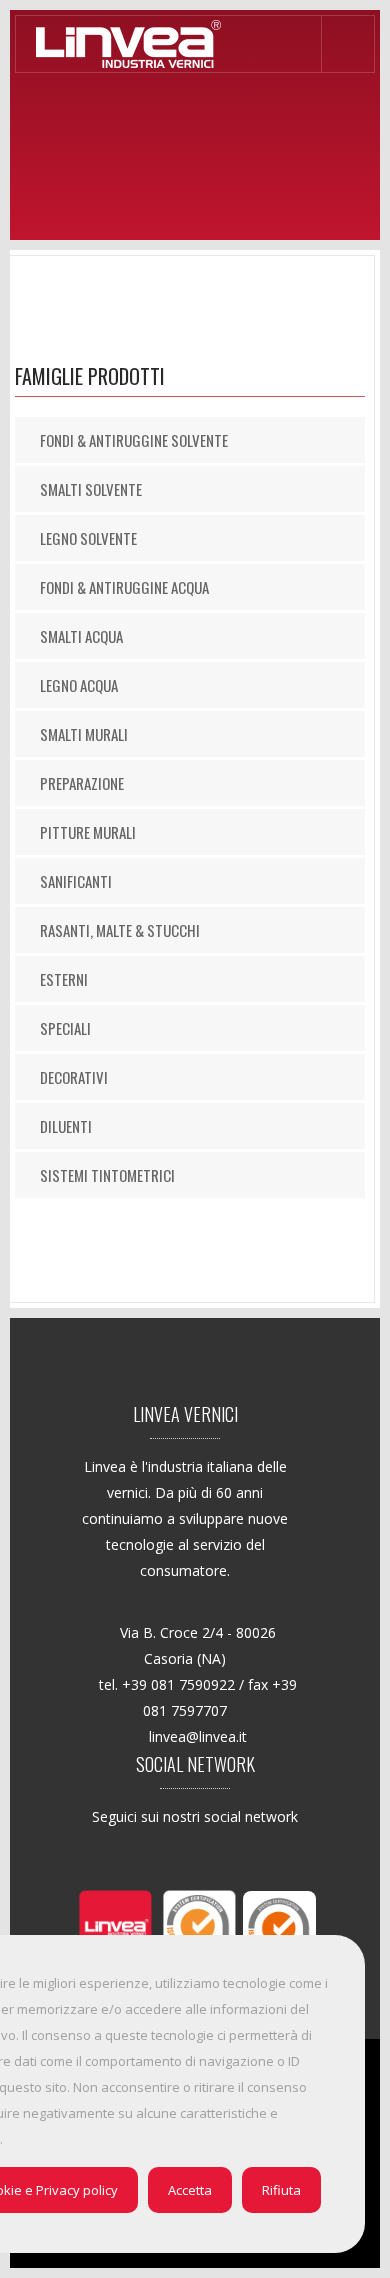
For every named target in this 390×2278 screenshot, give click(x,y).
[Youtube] (274, 1855)
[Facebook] (110, 1855)
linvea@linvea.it (198, 1736)
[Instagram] (233, 1855)
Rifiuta (281, 2190)
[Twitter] (151, 1855)
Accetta (190, 2190)
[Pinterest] (192, 1855)
